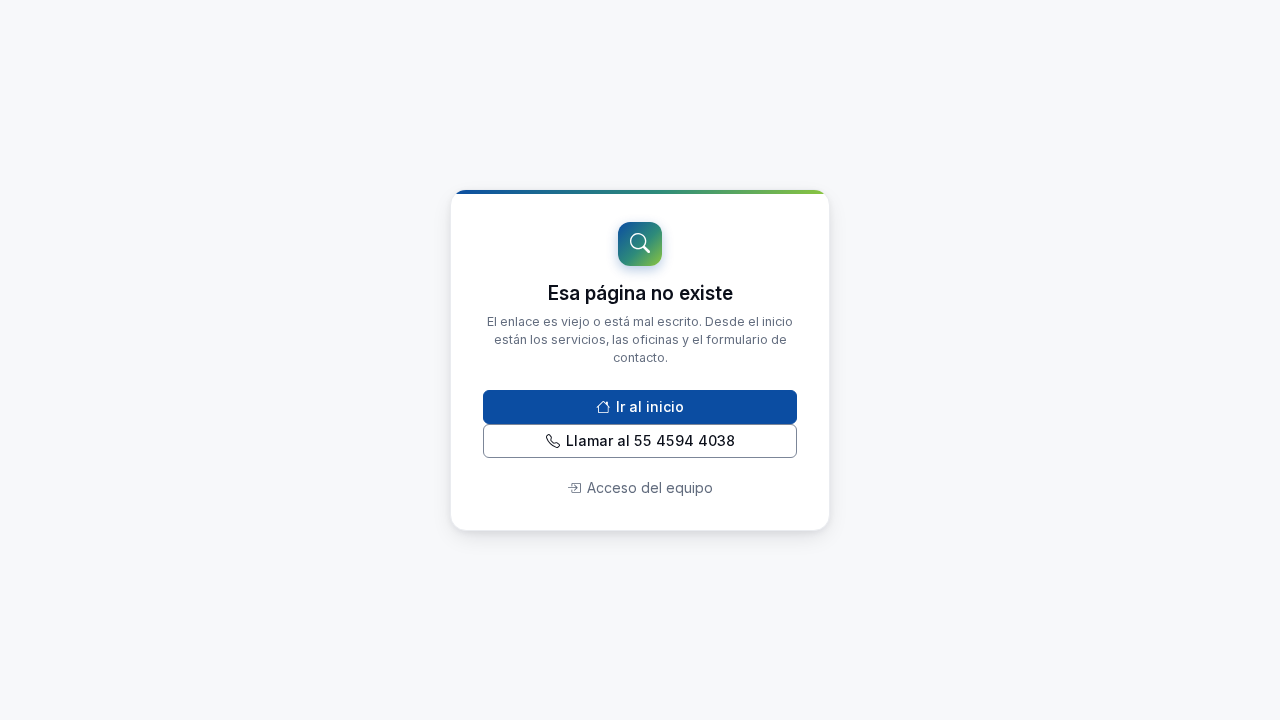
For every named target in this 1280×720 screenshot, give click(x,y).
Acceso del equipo (650, 487)
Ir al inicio (650, 406)
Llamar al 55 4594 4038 (650, 440)
